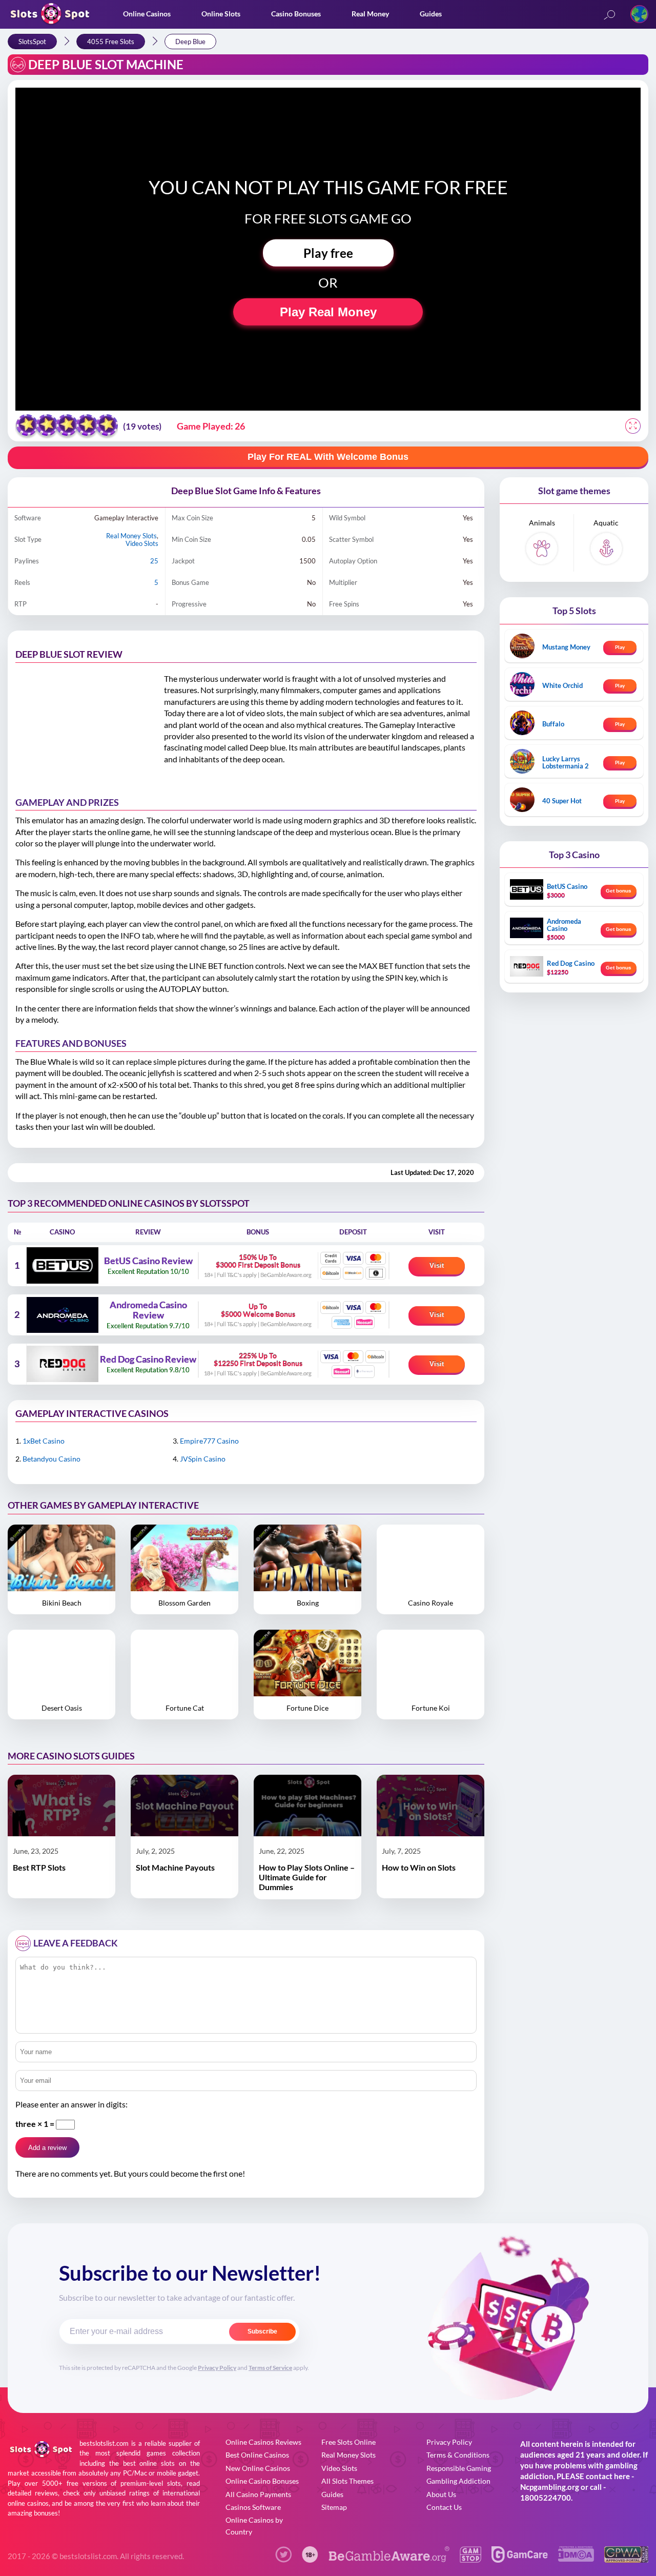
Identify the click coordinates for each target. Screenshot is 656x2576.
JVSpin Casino (203, 1459)
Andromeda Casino (564, 925)
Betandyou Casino (52, 1459)
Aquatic (606, 523)
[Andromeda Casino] (62, 1315)
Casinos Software (253, 2507)
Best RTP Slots (39, 1867)
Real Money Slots (131, 536)
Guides (431, 14)
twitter (283, 2554)
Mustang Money (566, 647)
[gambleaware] (389, 2559)
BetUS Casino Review (148, 1261)
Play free (328, 253)
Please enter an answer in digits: (71, 2104)
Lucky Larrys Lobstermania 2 (566, 762)
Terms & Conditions (458, 2455)
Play (620, 647)
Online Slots (221, 14)
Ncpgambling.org (550, 2487)
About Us (441, 2494)
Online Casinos (147, 14)
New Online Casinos (258, 2468)
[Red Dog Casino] (62, 1364)
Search (609, 16)
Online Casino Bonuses (262, 2481)
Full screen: (633, 426)
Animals (542, 523)
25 (154, 561)
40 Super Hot (562, 801)
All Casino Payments (258, 2494)
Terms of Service (270, 2368)
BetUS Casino (567, 886)
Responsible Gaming (459, 2468)
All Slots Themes (347, 2481)
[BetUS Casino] (62, 1265)
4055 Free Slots (111, 42)
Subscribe (262, 2331)
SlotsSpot (32, 42)
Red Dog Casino (571, 963)
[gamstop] (470, 2559)
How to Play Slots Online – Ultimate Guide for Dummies (307, 1877)
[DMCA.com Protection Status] (576, 2558)
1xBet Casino (44, 1441)
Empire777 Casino (209, 1441)
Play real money (328, 312)
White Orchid (562, 685)
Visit (437, 1265)
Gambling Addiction (458, 2481)
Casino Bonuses (296, 14)
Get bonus (619, 891)
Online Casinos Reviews (263, 2442)
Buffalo (553, 724)
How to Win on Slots (419, 1867)
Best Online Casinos (257, 2455)
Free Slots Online (348, 2442)
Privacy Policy (217, 2368)
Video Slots (142, 543)
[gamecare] (520, 2559)
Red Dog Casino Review (148, 1360)
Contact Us (444, 2507)
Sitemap (334, 2507)
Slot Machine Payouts (175, 1867)
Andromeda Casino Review (148, 1310)
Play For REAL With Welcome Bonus (328, 457)
